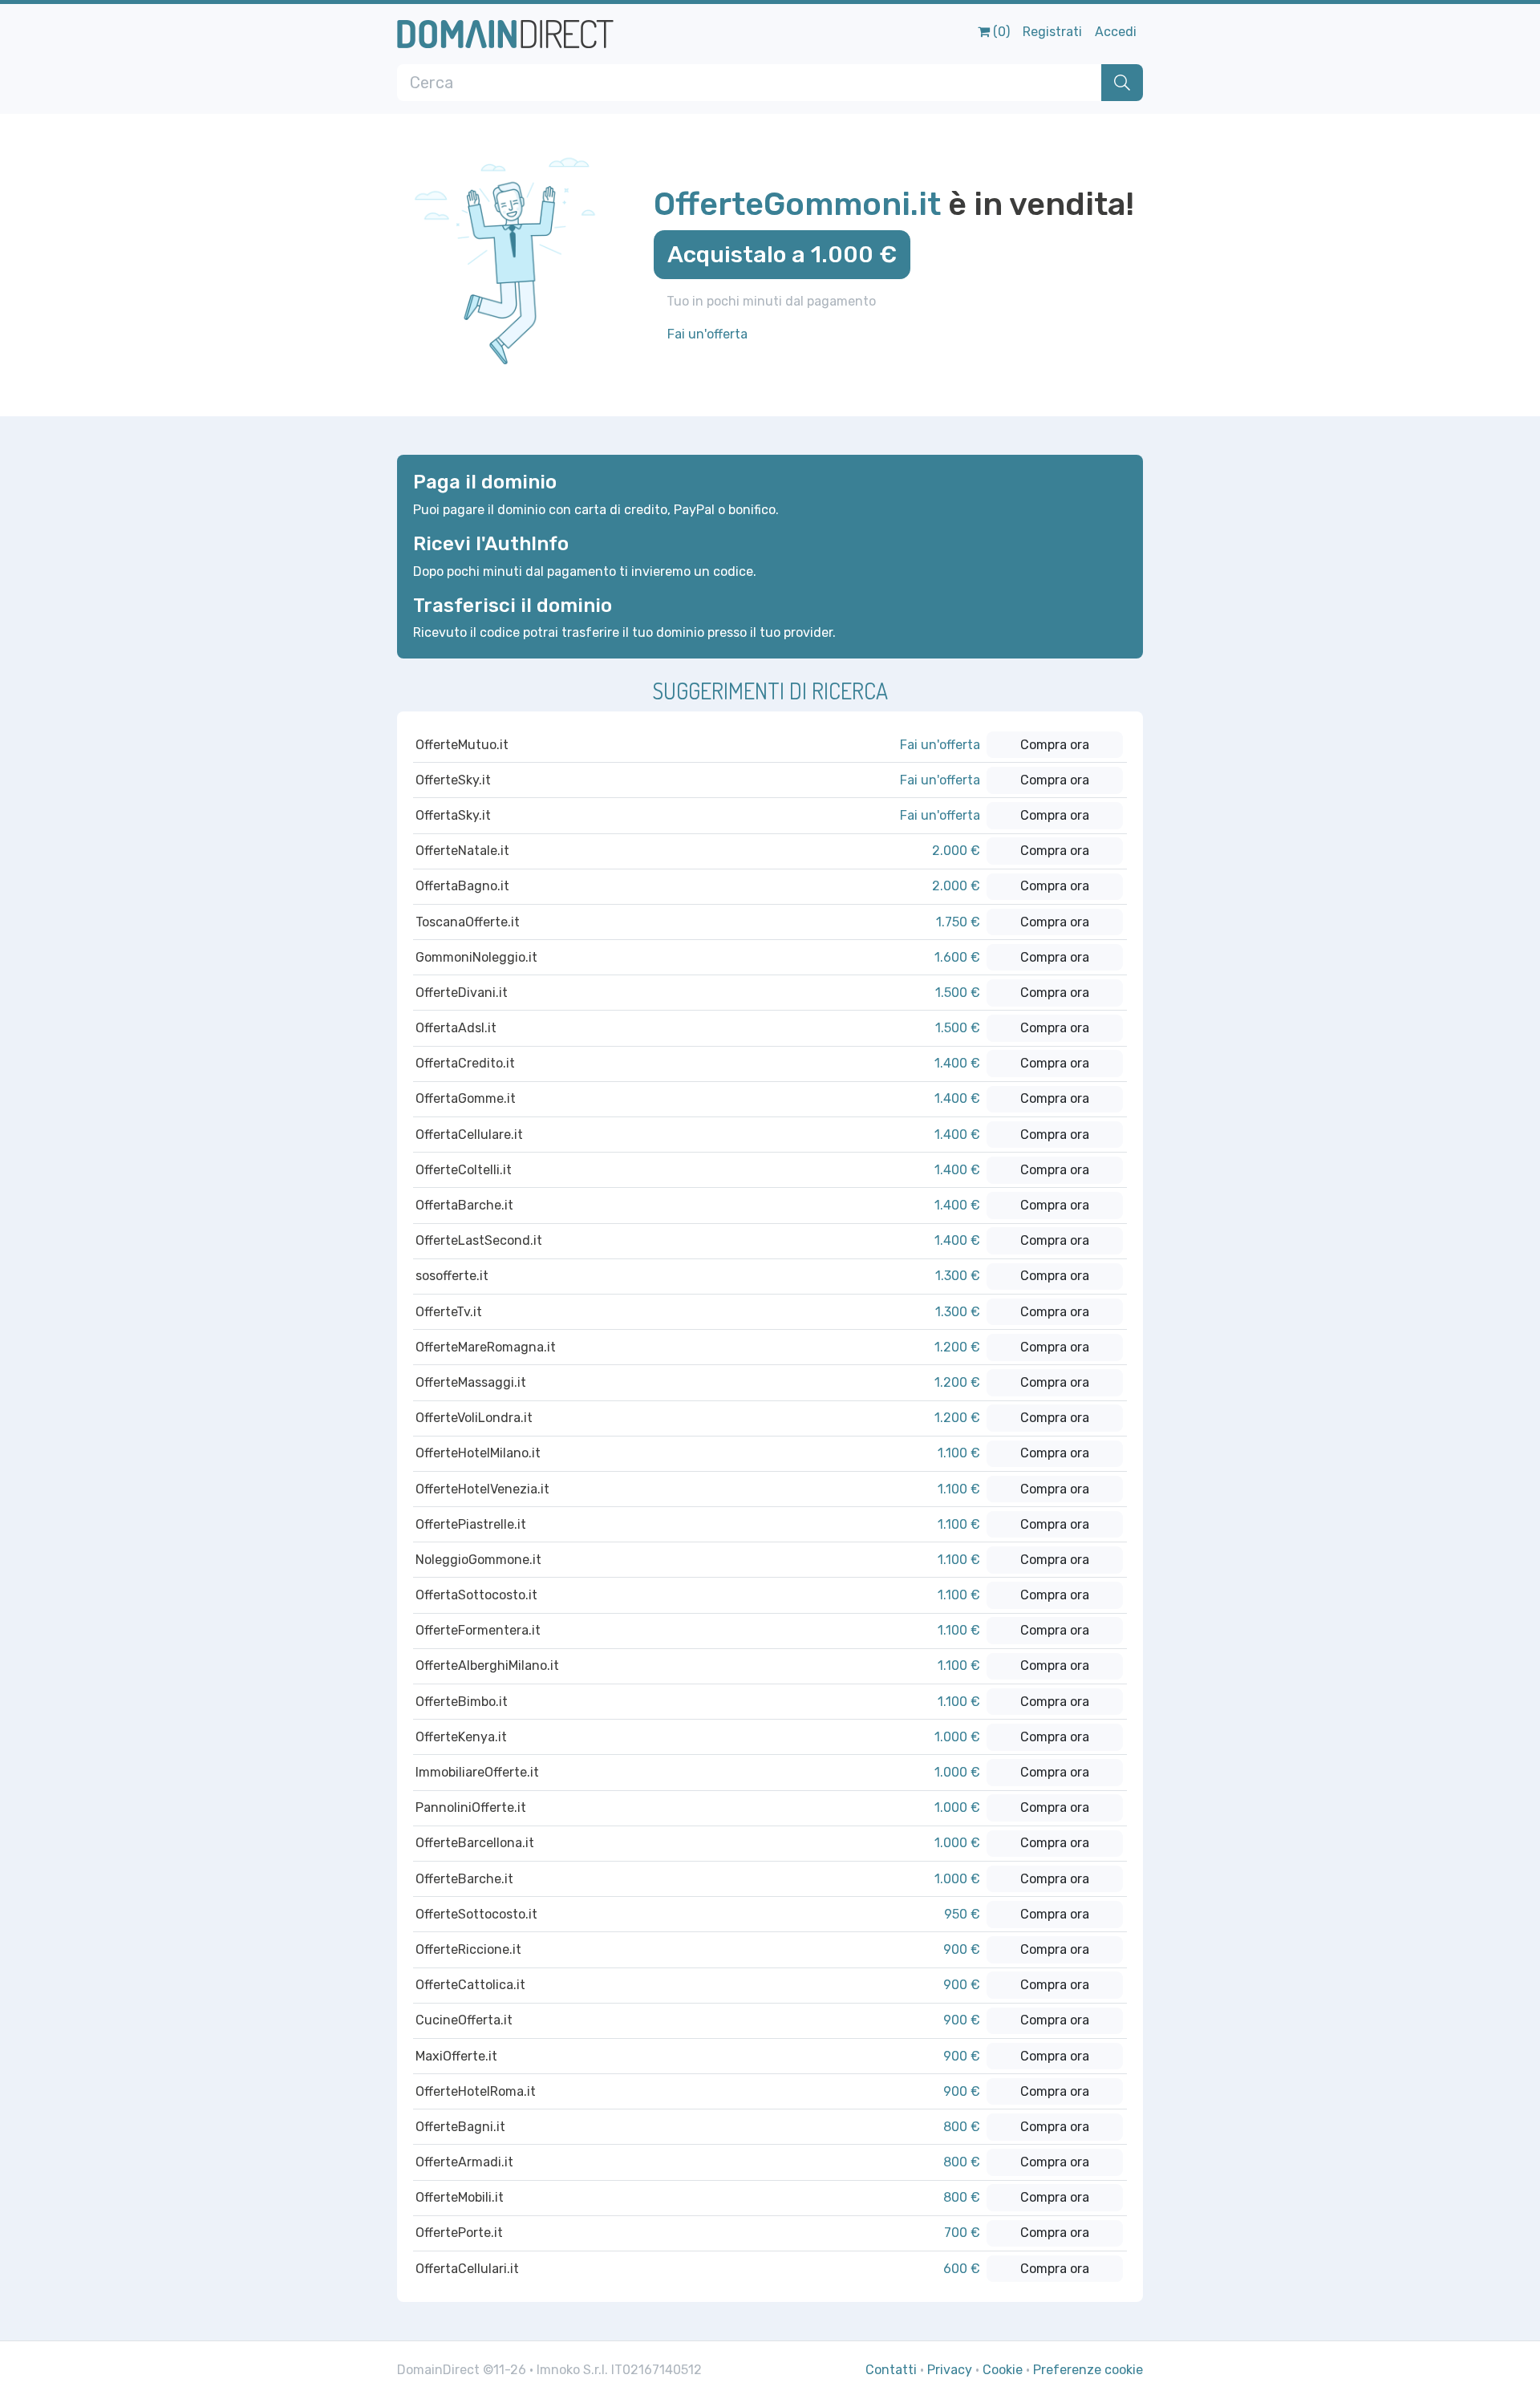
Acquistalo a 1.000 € (782, 254)
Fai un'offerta (707, 334)
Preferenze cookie (1088, 2370)
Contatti (891, 2370)
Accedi (1116, 32)
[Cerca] (1122, 83)
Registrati (1052, 32)
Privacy (950, 2370)
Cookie (1003, 2370)
